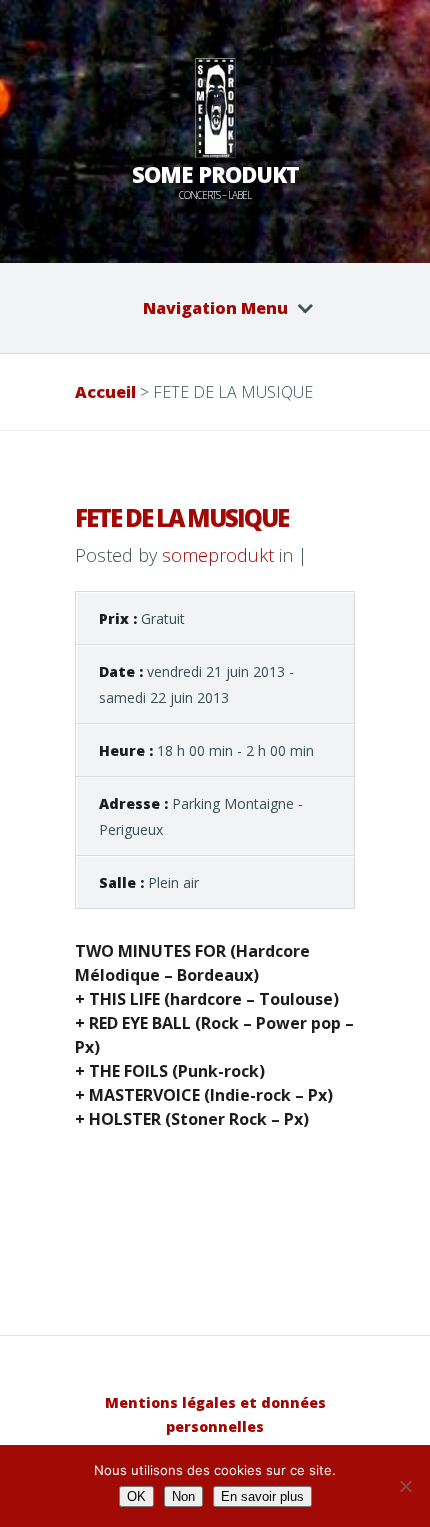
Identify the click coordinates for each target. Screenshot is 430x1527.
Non (183, 1496)
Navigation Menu (215, 308)
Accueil (105, 392)
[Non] (405, 1486)
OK (136, 1496)
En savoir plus (262, 1496)
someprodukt (218, 555)
